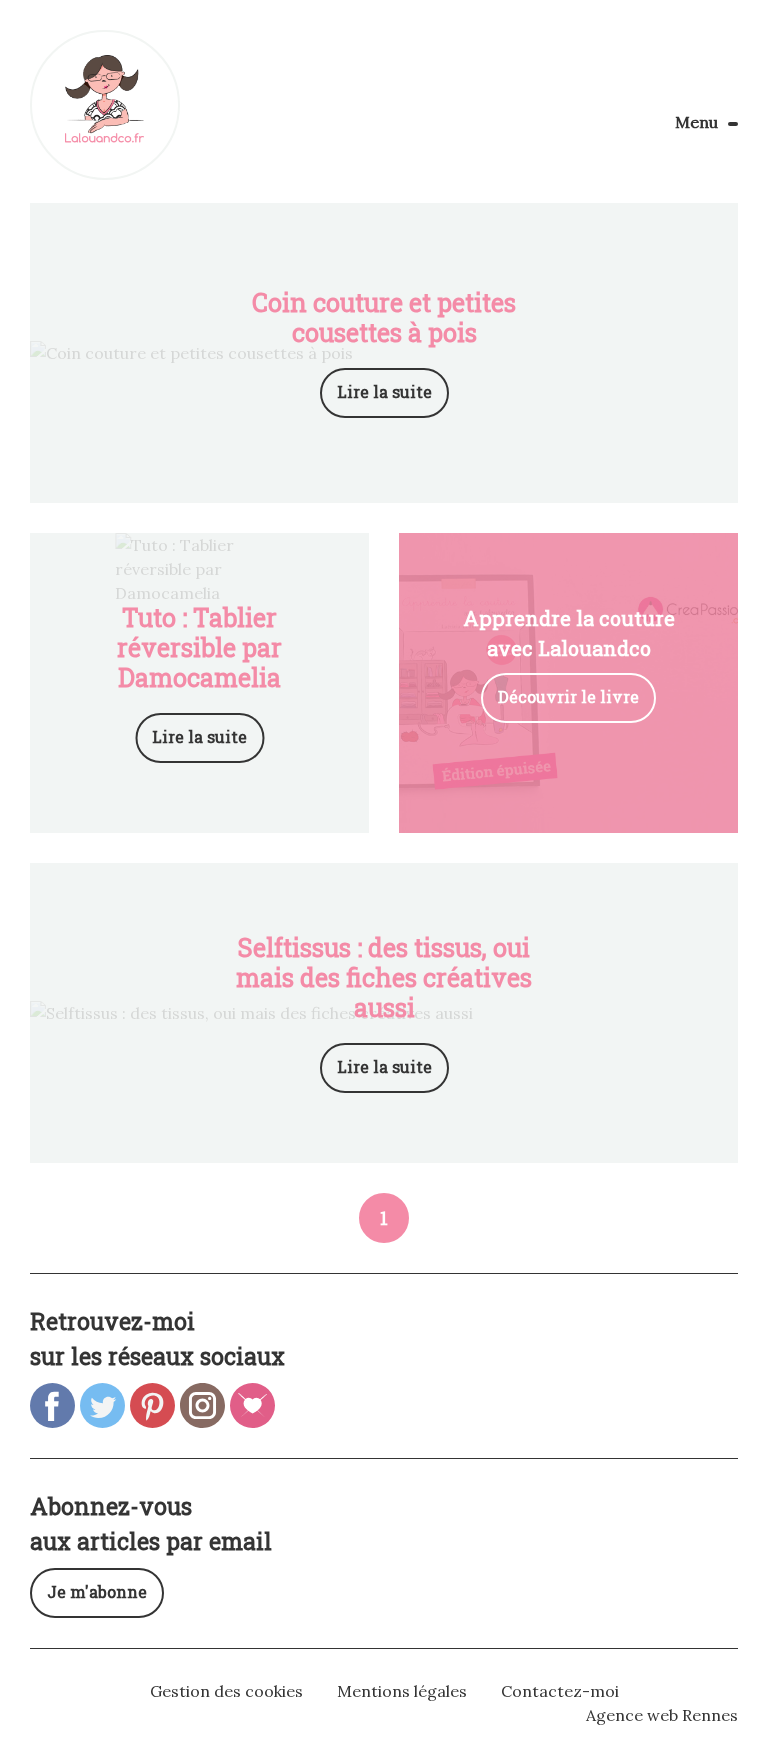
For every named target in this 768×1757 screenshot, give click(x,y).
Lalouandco (105, 105)
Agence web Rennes (662, 1715)
